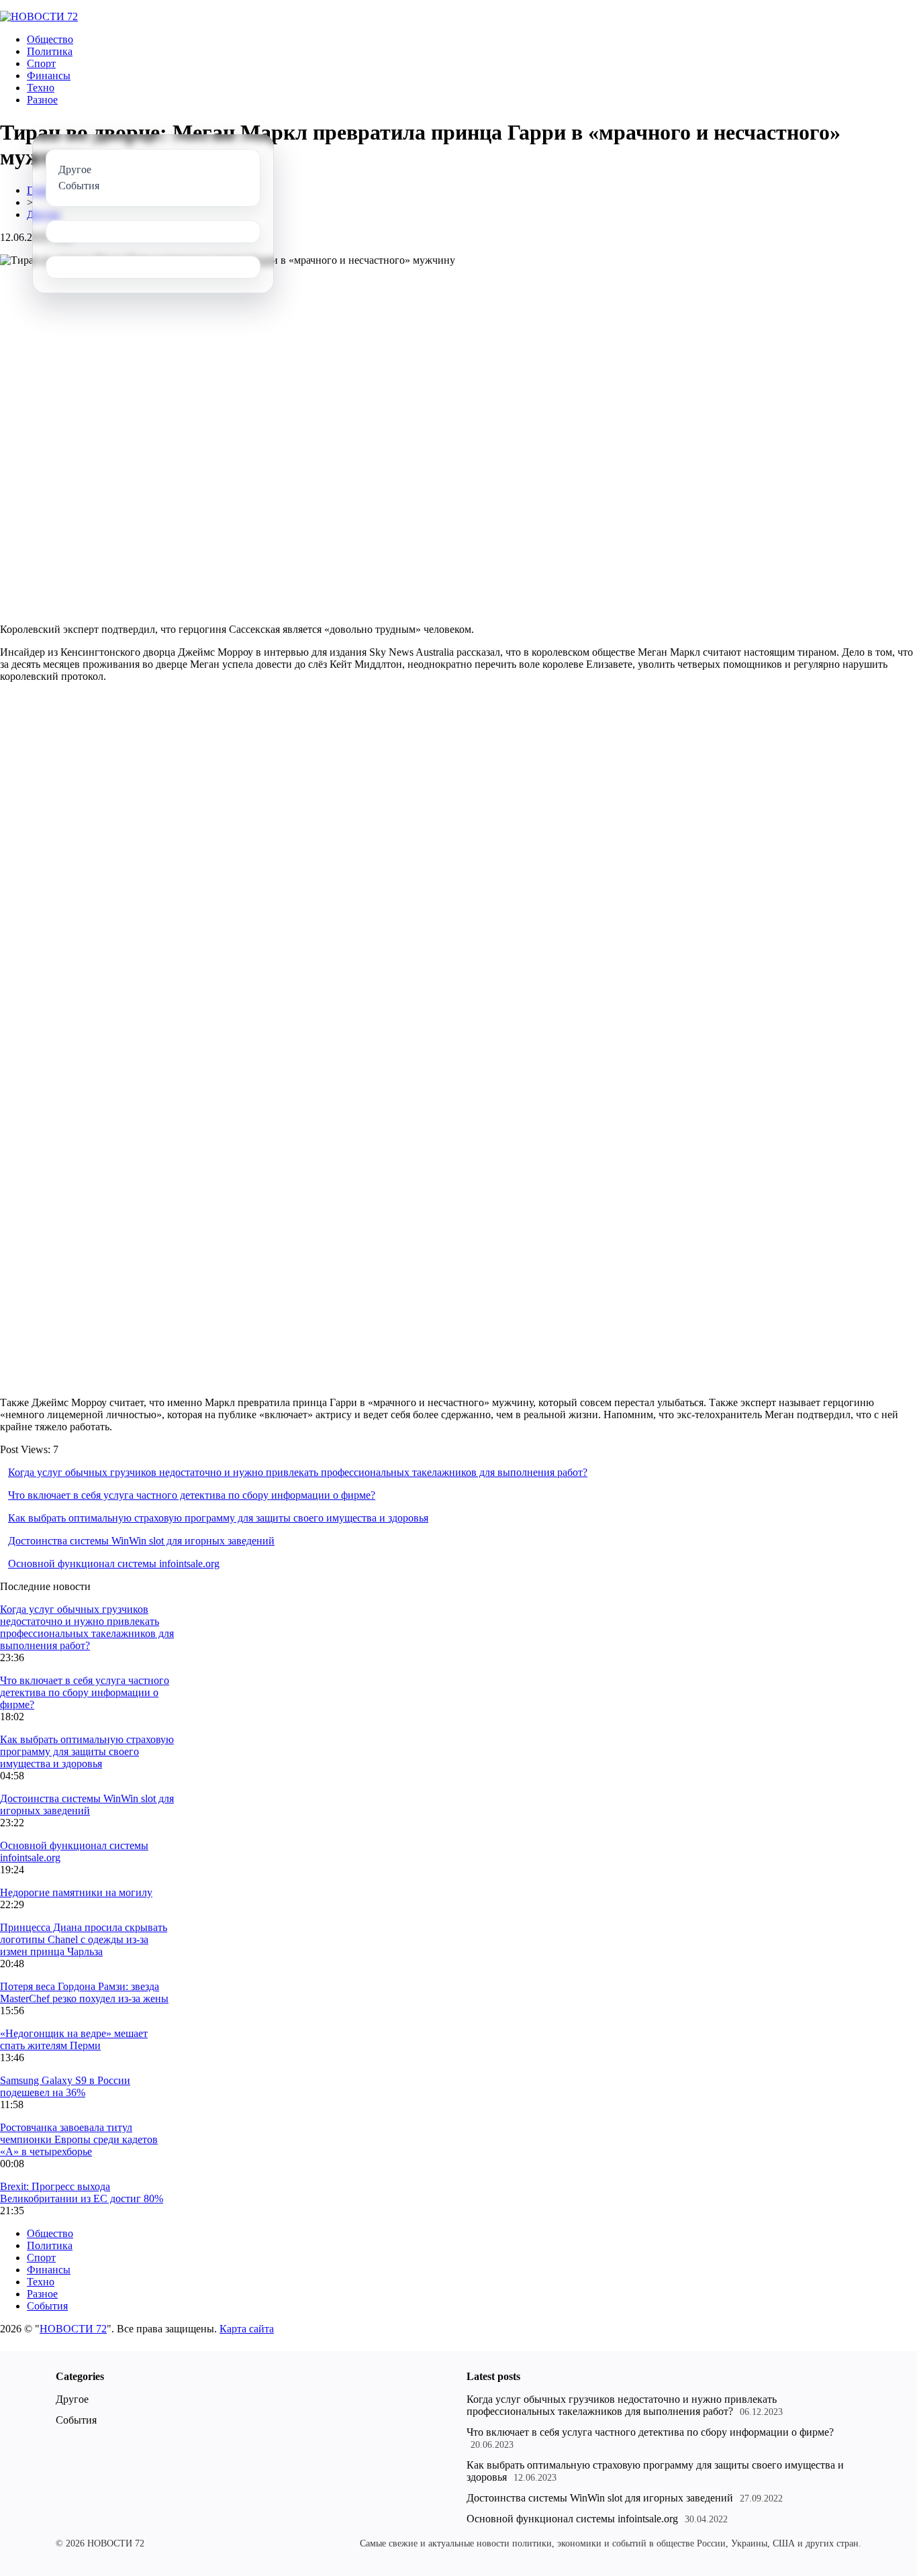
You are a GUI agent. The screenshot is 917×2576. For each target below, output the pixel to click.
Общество (50, 39)
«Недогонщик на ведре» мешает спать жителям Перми (74, 2039)
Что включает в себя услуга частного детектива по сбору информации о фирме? (192, 1495)
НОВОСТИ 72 (73, 2329)
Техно (41, 88)
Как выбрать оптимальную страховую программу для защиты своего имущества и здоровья (218, 1518)
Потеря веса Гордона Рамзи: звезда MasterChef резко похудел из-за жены (84, 1992)
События (47, 2306)
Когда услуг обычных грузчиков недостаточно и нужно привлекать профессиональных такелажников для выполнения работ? (298, 1472)
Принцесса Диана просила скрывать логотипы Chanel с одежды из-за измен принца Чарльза (84, 1939)
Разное (42, 100)
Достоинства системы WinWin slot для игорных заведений (141, 1541)
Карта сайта (247, 2329)
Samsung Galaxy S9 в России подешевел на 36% (65, 2086)
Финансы (49, 76)
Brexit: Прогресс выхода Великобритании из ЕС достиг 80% (82, 2192)
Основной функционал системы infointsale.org (114, 1564)
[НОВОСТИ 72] (39, 16)
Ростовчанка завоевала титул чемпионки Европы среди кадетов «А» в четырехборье (79, 2139)
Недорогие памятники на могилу (76, 1892)
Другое (72, 2399)
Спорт (41, 63)
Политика (50, 51)
